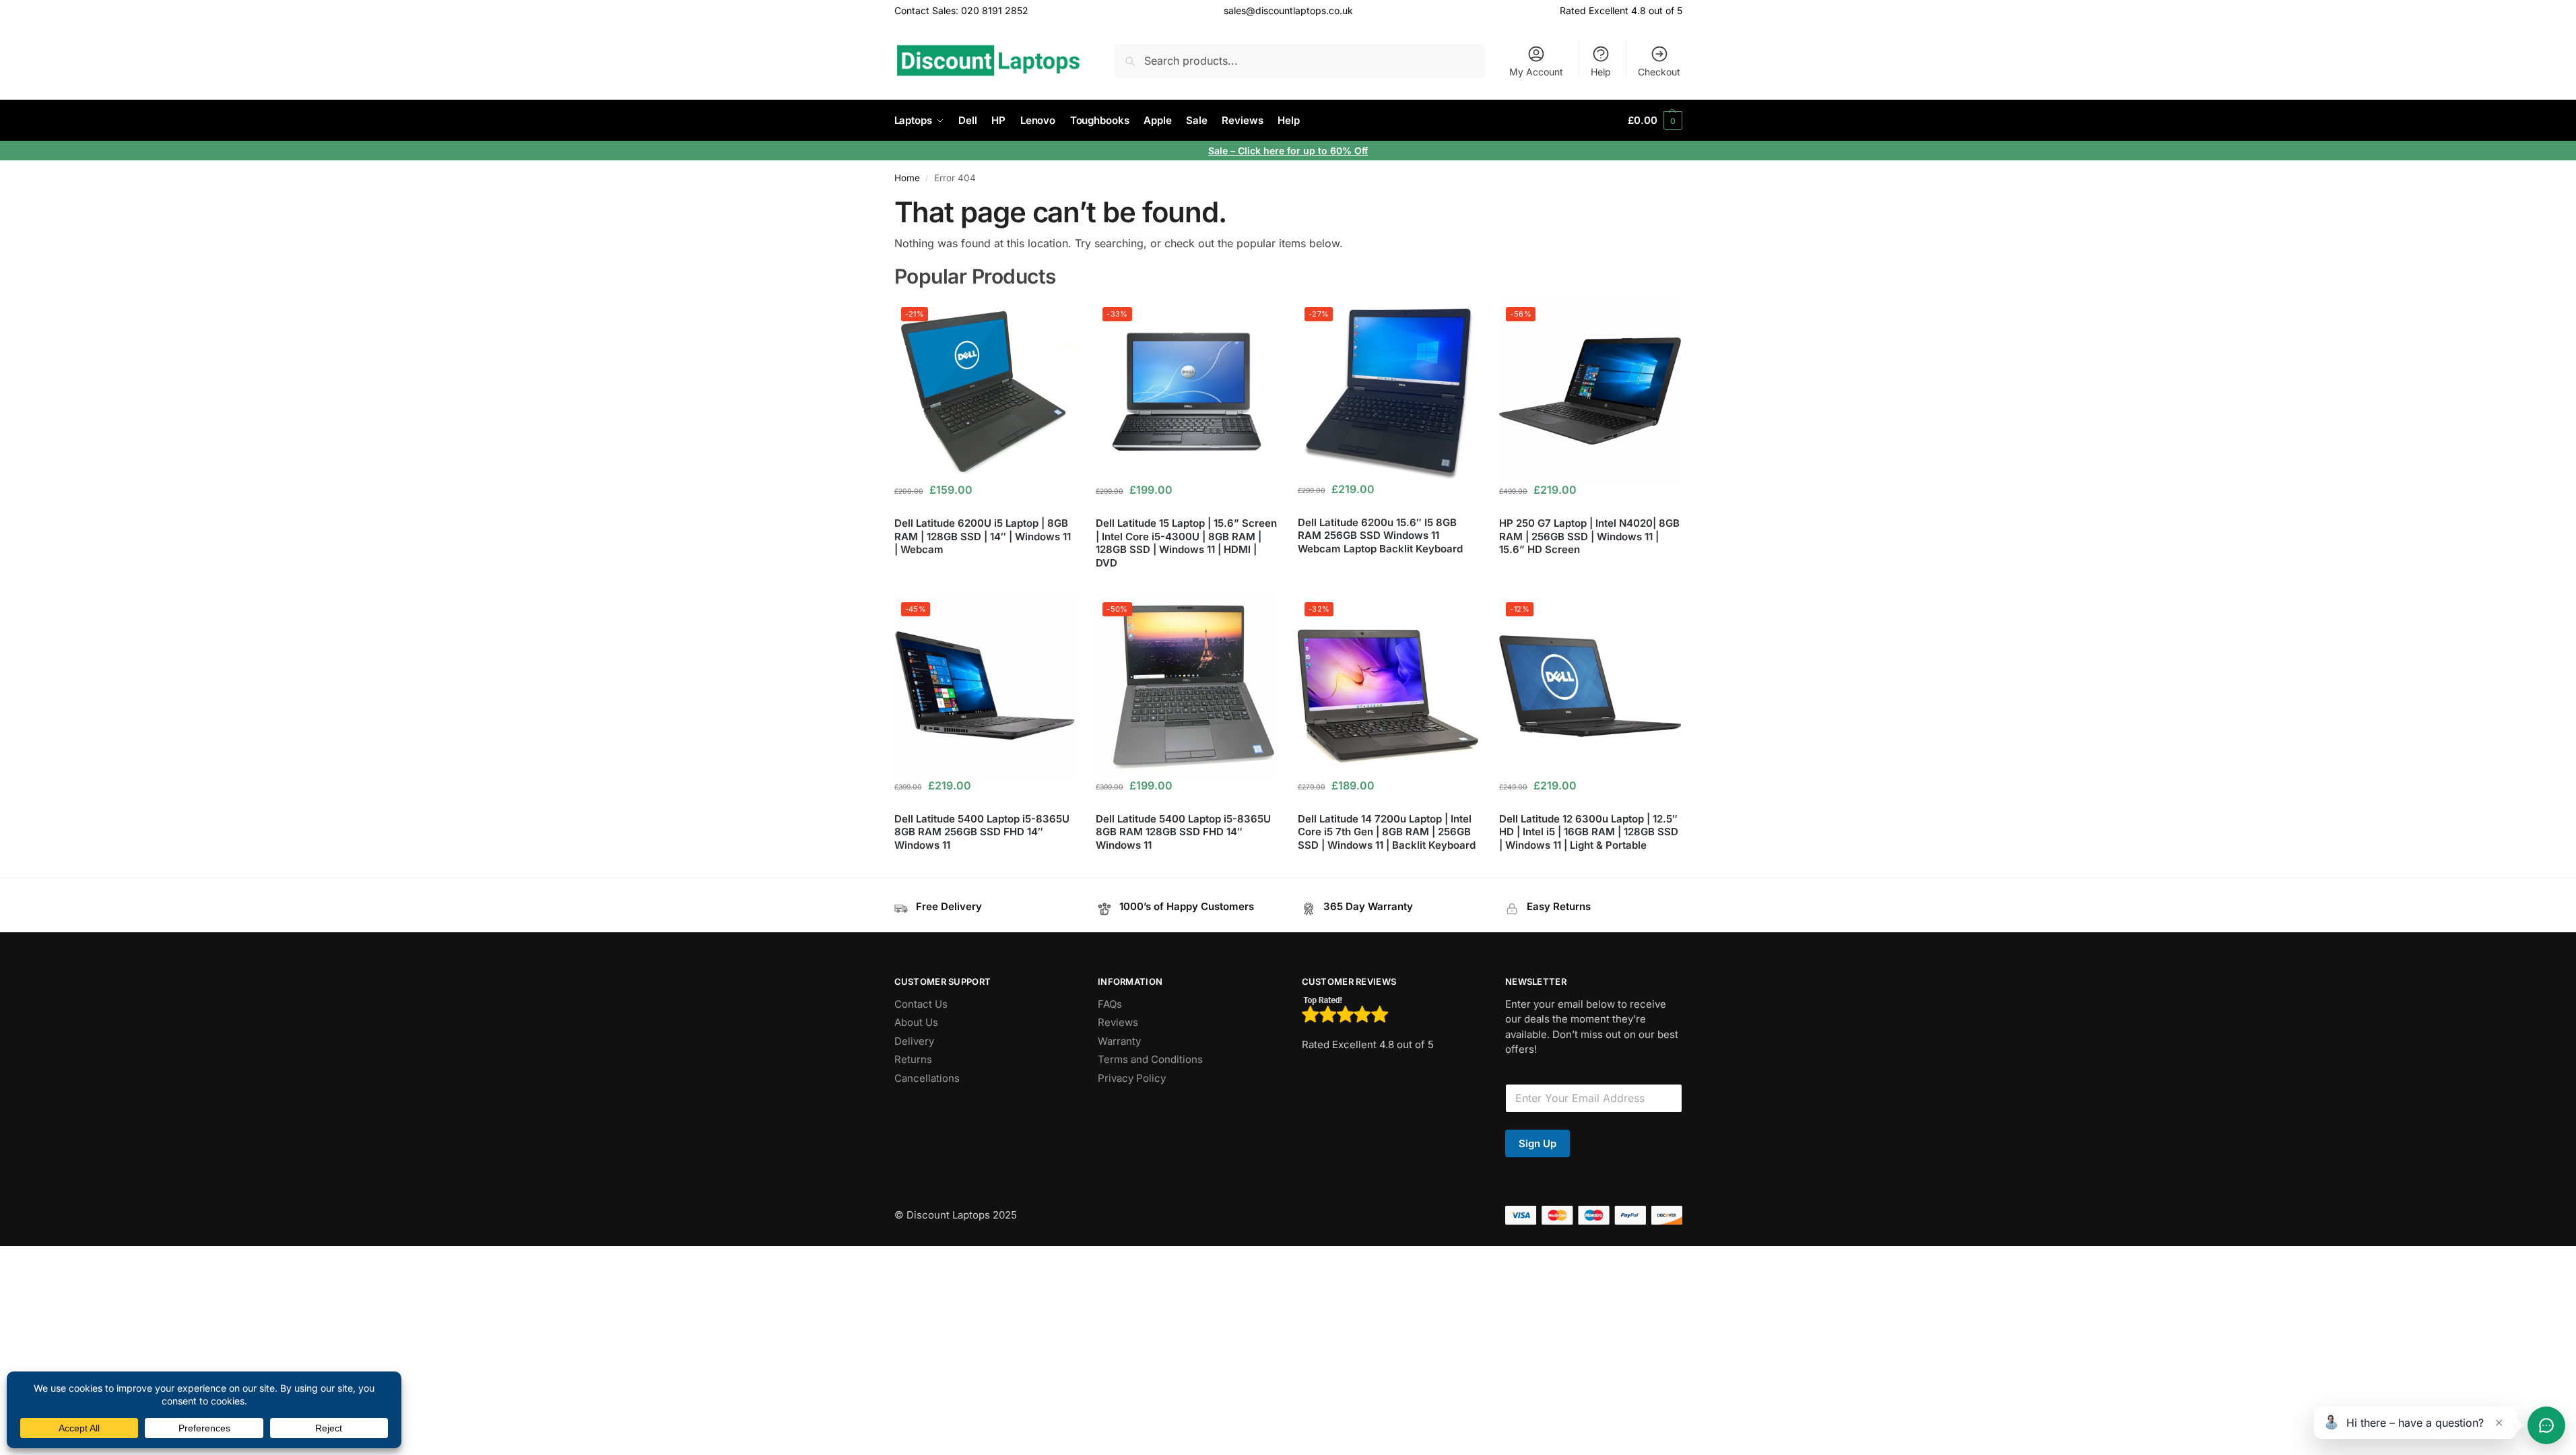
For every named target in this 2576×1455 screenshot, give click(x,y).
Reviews (1118, 1022)
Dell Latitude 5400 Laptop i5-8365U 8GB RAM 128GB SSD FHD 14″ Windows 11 (1183, 832)
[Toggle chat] (2546, 1425)
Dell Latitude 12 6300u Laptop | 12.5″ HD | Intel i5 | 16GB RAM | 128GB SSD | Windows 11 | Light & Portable (1589, 832)
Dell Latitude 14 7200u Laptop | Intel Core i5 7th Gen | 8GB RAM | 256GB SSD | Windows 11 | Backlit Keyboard (1387, 832)
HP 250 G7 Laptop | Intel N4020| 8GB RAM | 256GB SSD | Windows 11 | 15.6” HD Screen (1589, 536)
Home (907, 178)
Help (1601, 72)
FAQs (1110, 1004)
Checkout (1659, 72)
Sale (1219, 151)
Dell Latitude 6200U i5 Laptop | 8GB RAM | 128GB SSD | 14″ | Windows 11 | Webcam (983, 536)
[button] (1655, 121)
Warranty (1119, 1041)
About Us (916, 1022)
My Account (1536, 72)
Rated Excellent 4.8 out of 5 (1621, 10)
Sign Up (1538, 1143)
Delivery (914, 1041)
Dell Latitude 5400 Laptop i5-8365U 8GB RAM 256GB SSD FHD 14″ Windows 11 (982, 832)
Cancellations (927, 1078)
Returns (913, 1059)
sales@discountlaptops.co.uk (1288, 10)
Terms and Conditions (1150, 1059)
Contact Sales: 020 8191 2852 (961, 10)
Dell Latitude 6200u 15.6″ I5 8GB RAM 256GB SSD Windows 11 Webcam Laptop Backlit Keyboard (1380, 536)
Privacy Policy (1132, 1078)
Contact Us (921, 1004)
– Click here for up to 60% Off (1299, 151)
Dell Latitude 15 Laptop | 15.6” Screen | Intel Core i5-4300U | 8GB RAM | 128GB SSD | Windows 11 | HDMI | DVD (1186, 543)
